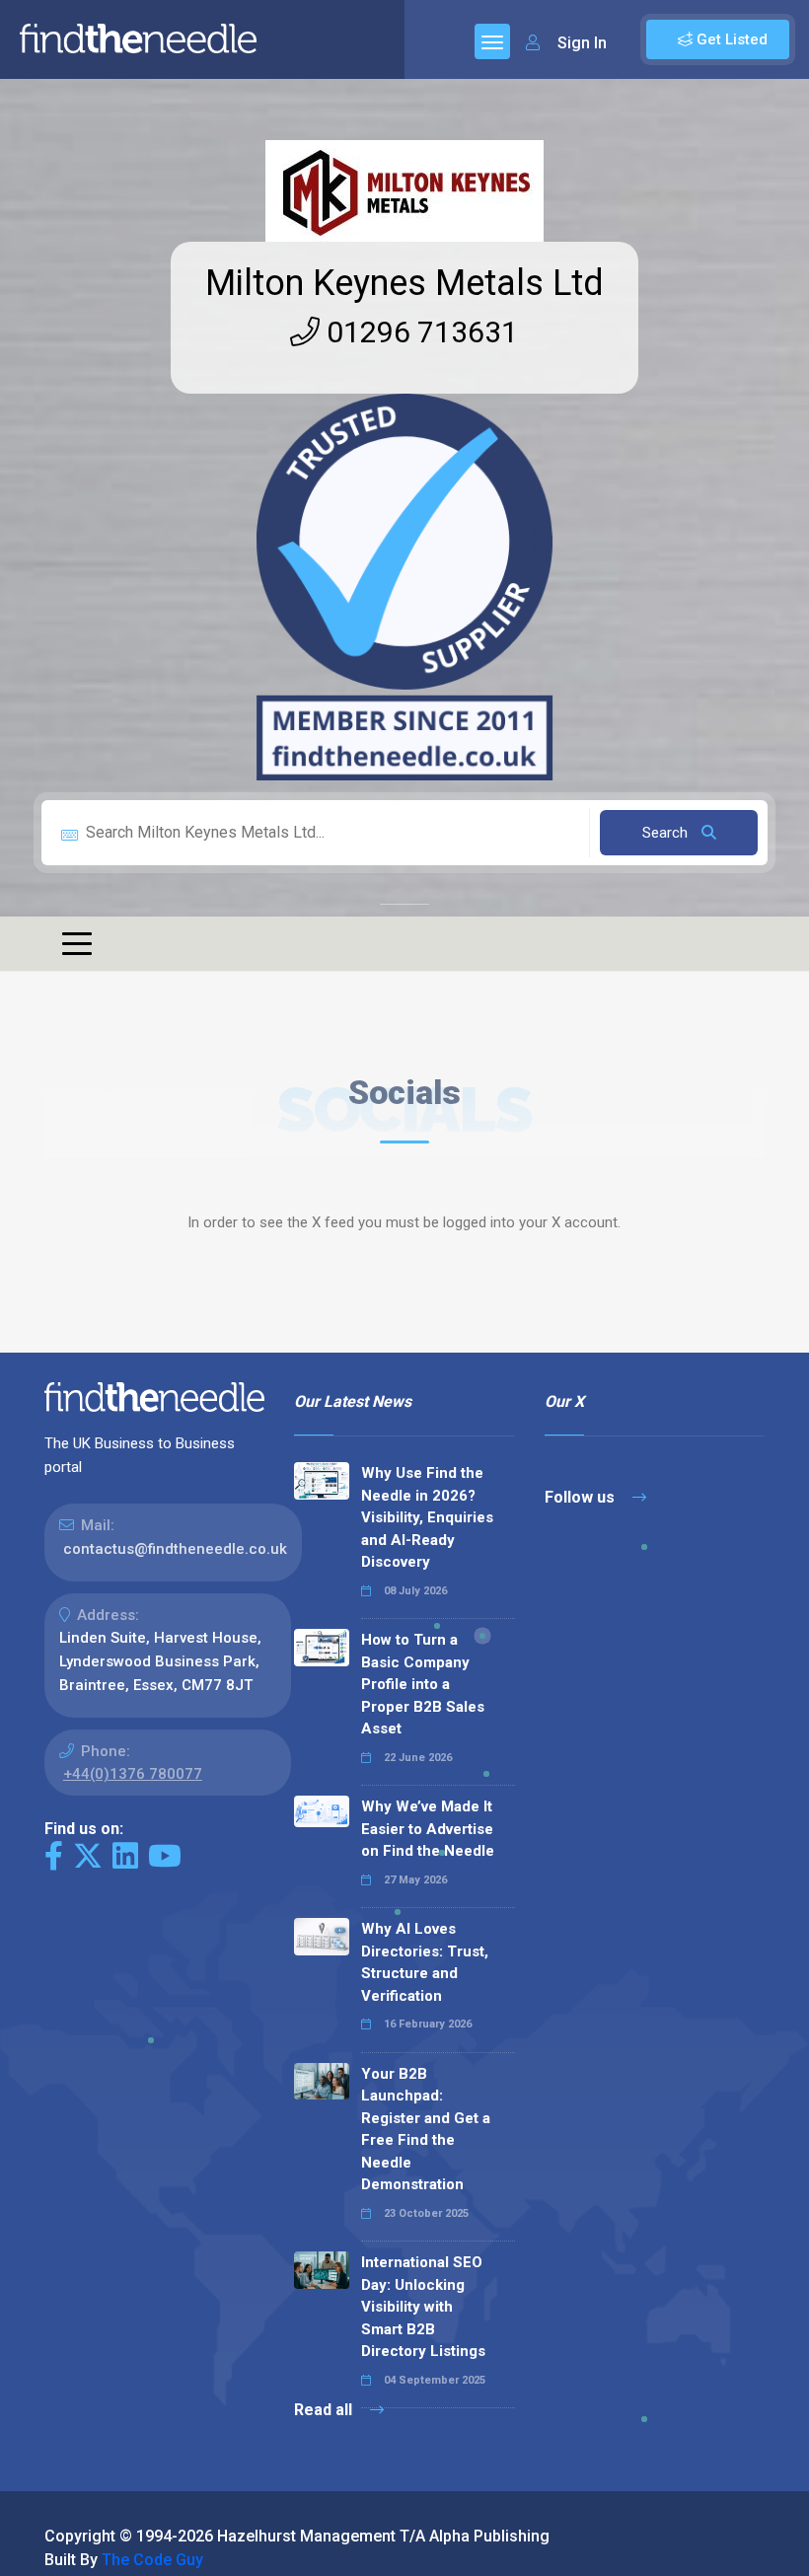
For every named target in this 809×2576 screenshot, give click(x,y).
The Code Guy (152, 2560)
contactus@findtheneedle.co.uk (175, 1549)
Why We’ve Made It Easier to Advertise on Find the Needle (428, 1829)
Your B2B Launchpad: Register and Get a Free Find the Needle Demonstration (426, 2130)
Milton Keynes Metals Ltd (404, 283)
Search (667, 833)
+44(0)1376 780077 (133, 1774)
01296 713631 (419, 332)
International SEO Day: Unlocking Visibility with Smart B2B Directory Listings (423, 2307)
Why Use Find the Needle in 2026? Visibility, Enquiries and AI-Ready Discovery (427, 1517)
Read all (325, 2410)
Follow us (582, 1497)
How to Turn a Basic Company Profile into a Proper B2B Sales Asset (423, 1684)
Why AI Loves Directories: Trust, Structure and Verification (425, 1962)
